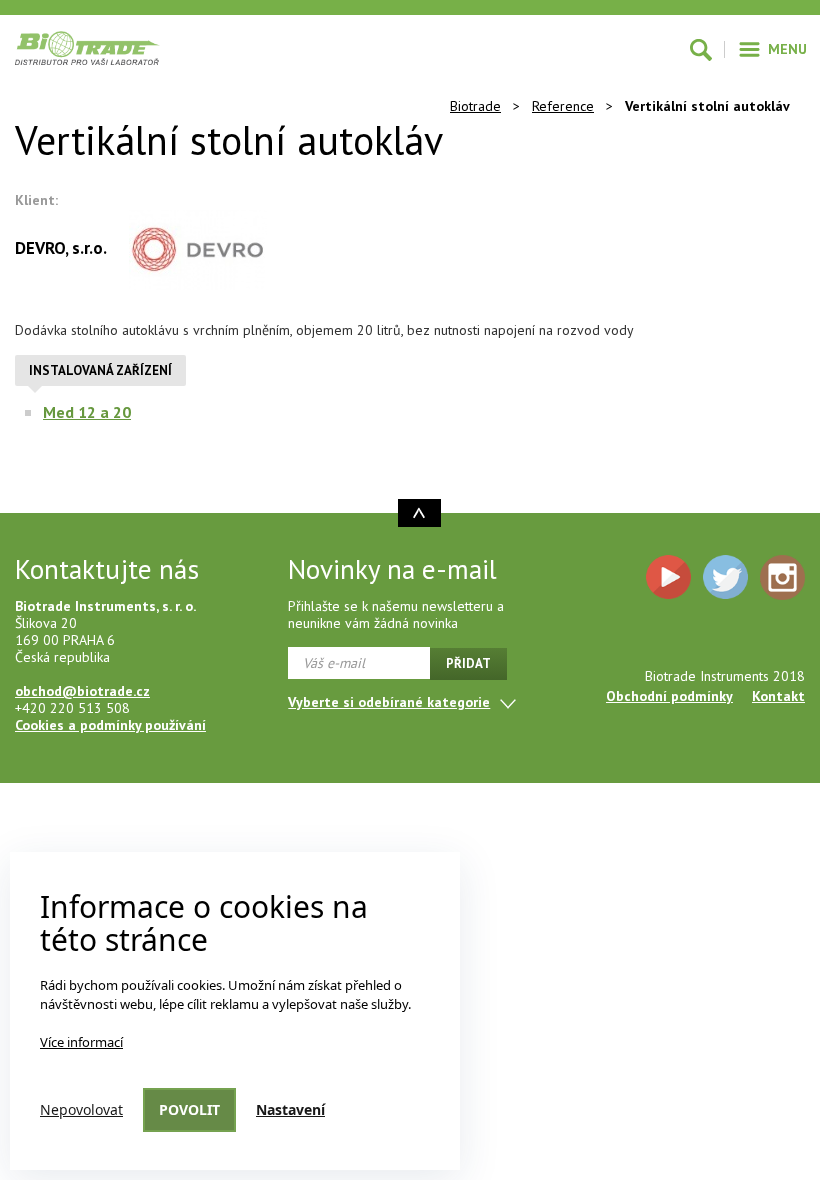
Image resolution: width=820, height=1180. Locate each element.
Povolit (189, 1109)
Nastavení (290, 1109)
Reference (563, 106)
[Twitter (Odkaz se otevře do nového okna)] (725, 577)
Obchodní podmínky (669, 696)
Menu (787, 49)
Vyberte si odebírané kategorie (389, 702)
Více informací (81, 1042)
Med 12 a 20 (87, 412)
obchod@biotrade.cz (82, 691)
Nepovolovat (81, 1109)
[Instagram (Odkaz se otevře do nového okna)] (782, 577)
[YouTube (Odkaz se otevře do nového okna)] (668, 577)
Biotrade (475, 106)
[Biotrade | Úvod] (87, 48)
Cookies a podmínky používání (110, 725)
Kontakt (778, 696)
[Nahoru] (419, 513)
